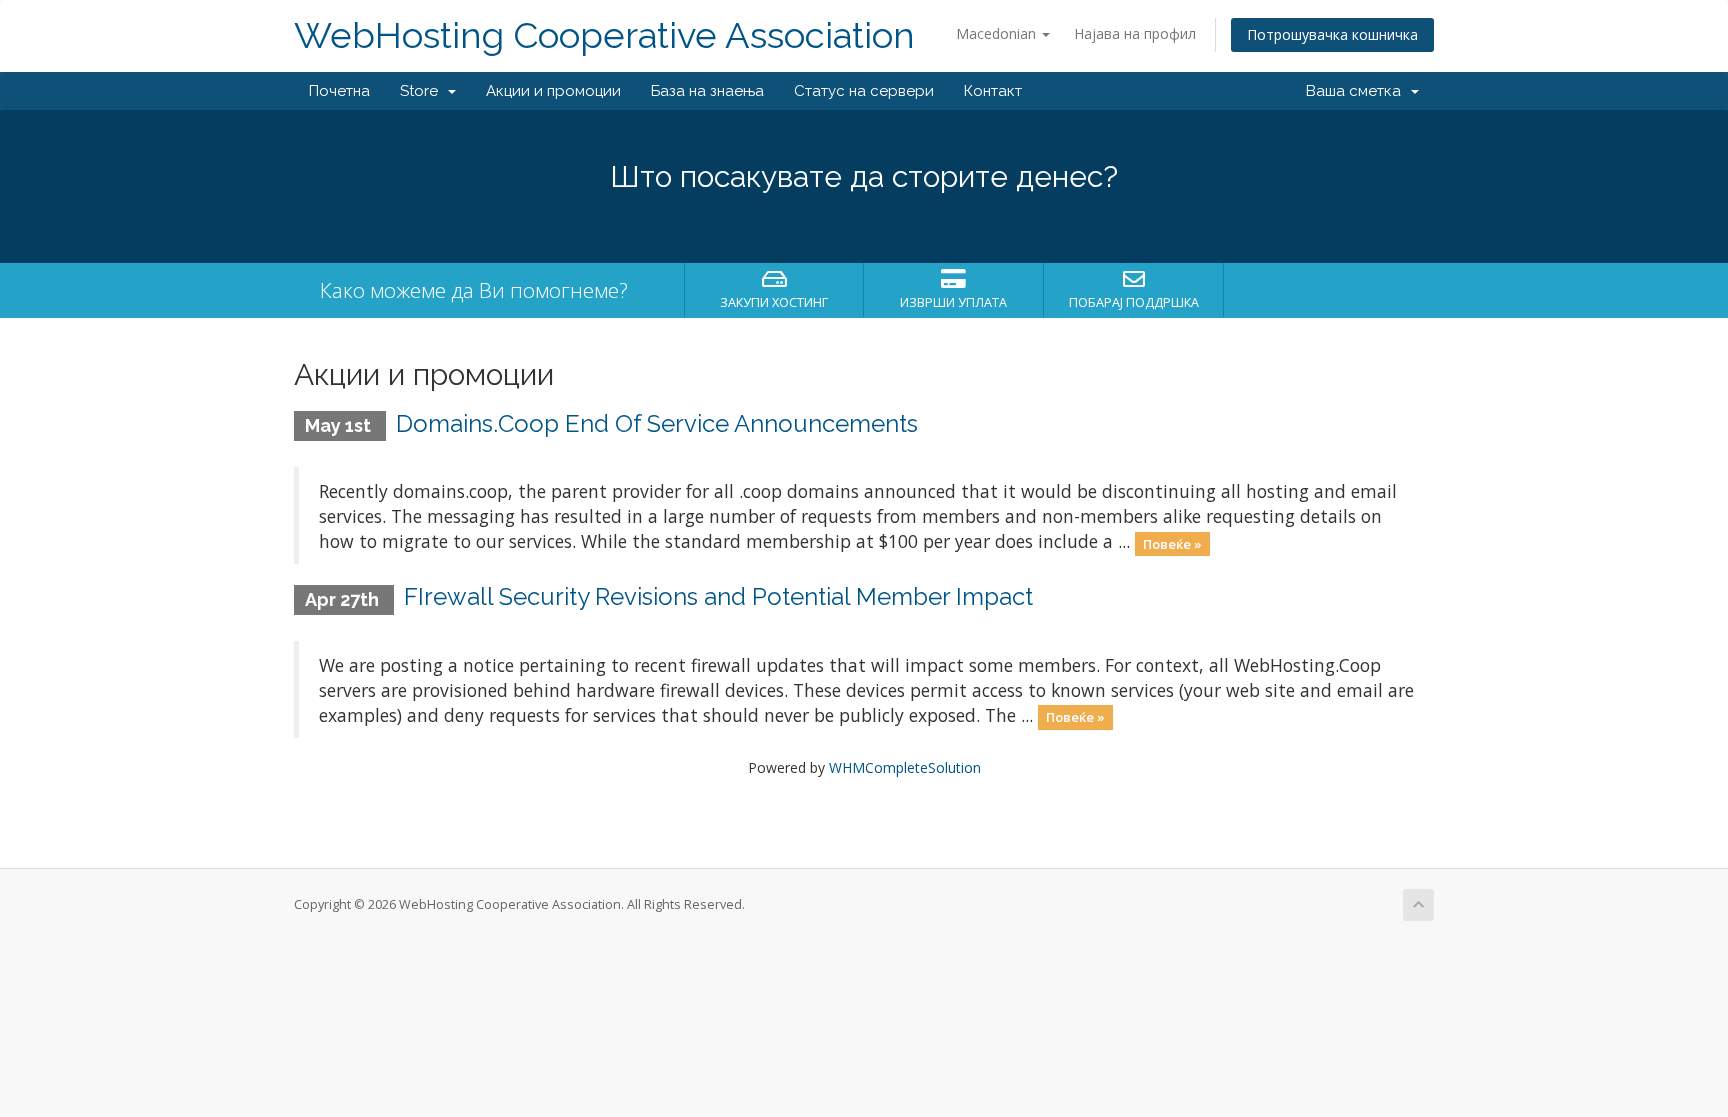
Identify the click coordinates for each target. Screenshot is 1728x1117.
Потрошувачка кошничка (1332, 34)
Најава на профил (1135, 33)
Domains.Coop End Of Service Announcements (657, 423)
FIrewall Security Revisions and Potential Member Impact (718, 596)
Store (423, 91)
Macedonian (998, 33)
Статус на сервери (864, 91)
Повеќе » (1172, 543)
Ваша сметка (1357, 91)
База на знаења (707, 91)
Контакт (993, 91)
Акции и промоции (553, 91)
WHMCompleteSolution (905, 767)
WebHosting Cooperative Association (604, 35)
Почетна (339, 91)
